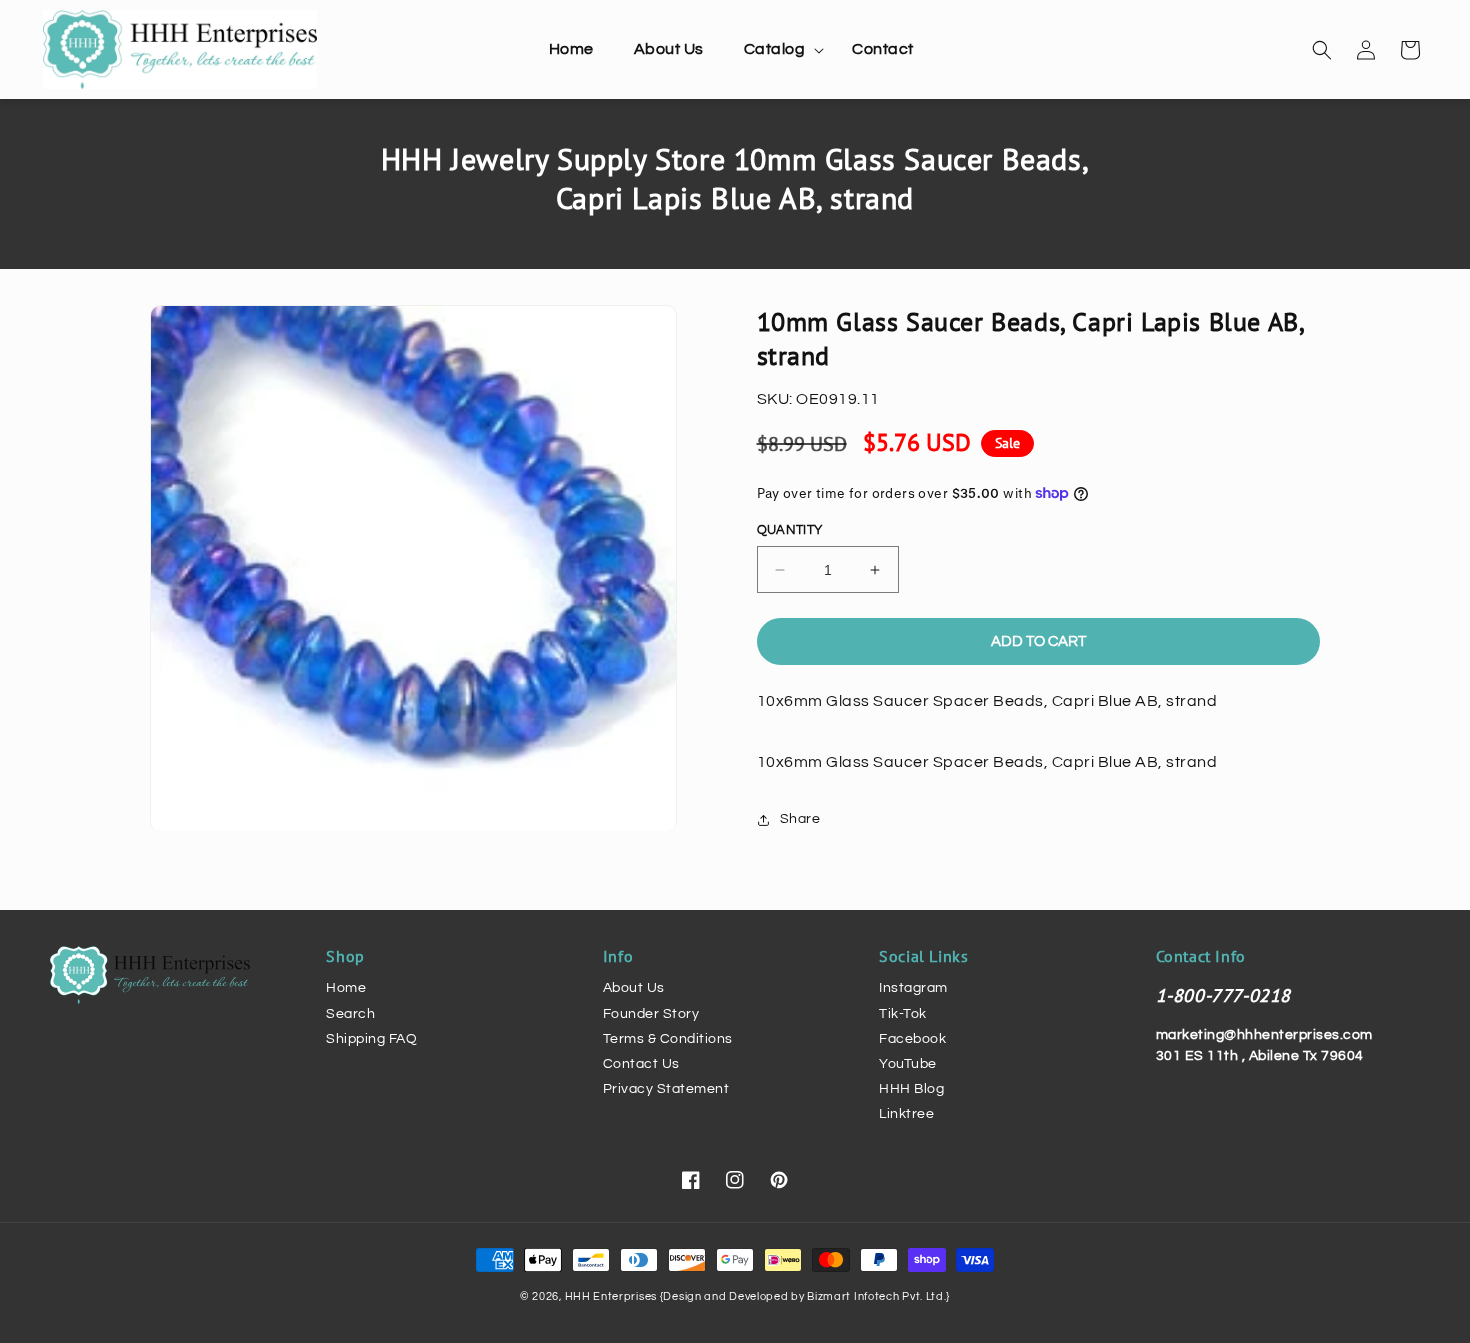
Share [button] (800, 819)
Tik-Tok (903, 1014)
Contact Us (641, 1064)
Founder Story (651, 1014)
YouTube (908, 1064)
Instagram (913, 988)
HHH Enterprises (612, 1296)
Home (346, 988)
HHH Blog (911, 1089)
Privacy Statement (666, 1089)
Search (350, 1014)
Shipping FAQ (371, 1039)
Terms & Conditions (668, 1039)
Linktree (906, 1114)
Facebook (912, 1039)
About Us (634, 988)
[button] (778, 49)
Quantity (790, 530)
